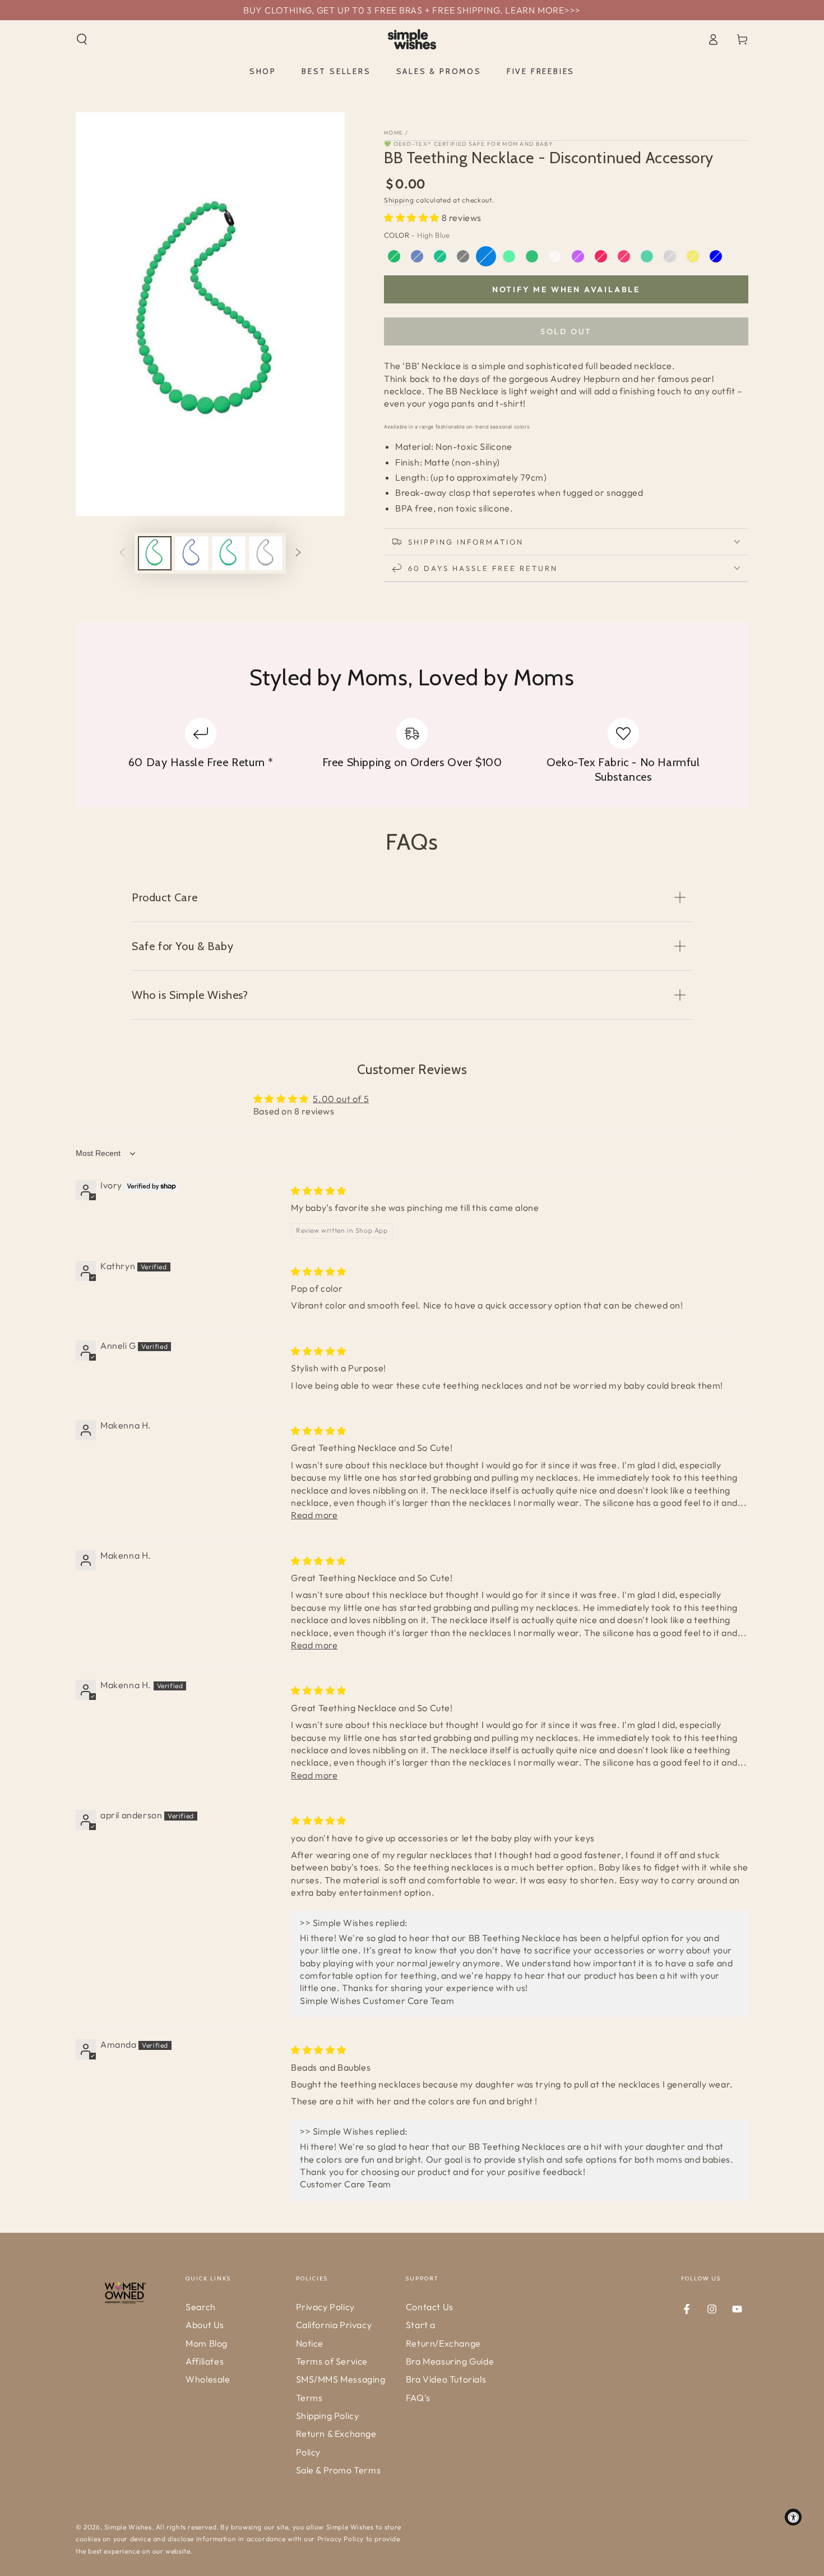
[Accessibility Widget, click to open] (793, 2517)
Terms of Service (332, 2361)
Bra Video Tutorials (446, 2379)
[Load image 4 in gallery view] (266, 553)
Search (201, 2307)
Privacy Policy (325, 2307)
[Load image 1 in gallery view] (155, 553)
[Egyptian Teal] (440, 256)
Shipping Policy (328, 2416)
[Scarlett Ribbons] (624, 256)
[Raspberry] (601, 256)
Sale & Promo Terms (339, 2470)
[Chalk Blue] (716, 256)
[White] (670, 256)
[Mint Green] (509, 256)
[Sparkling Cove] (647, 256)
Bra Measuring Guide (450, 2361)
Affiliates (205, 2361)
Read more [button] (314, 1515)
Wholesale (208, 2379)
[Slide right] (298, 553)
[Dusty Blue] (417, 256)
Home (394, 133)
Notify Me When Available (566, 289)
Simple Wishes (128, 2527)
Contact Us (430, 2307)
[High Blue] (486, 256)
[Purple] (578, 256)
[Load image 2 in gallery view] (192, 553)
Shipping (399, 200)
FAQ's (418, 2398)
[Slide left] (122, 553)
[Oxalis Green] (532, 256)
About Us (205, 2325)
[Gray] (463, 256)
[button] (82, 39)
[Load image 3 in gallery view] (229, 553)
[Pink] (555, 256)
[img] (319, 1191)
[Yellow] (693, 256)
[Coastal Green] (394, 256)
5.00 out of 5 (341, 1099)
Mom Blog (207, 2343)
